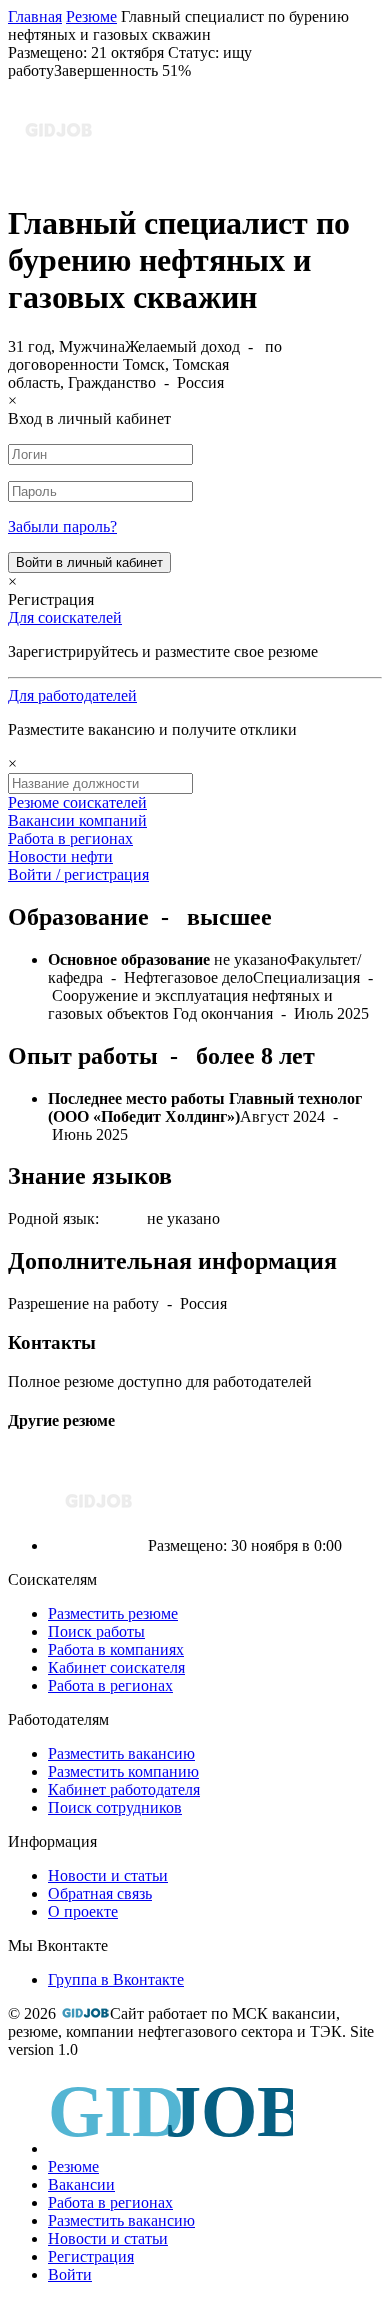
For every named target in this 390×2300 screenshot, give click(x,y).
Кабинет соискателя (116, 1667)
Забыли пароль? (62, 526)
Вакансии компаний (77, 820)
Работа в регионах (70, 838)
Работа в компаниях (116, 1649)
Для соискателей (65, 617)
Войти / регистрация (78, 874)
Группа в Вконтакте (116, 1979)
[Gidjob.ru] (85, 2013)
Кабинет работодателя (124, 1789)
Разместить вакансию (121, 1753)
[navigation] (195, 2179)
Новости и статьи (108, 1875)
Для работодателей (72, 695)
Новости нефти (60, 856)
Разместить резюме (113, 1613)
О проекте (83, 1911)
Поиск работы (96, 1631)
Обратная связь (100, 1893)
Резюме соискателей (77, 802)
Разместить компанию (123, 1771)
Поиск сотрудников (115, 1807)
